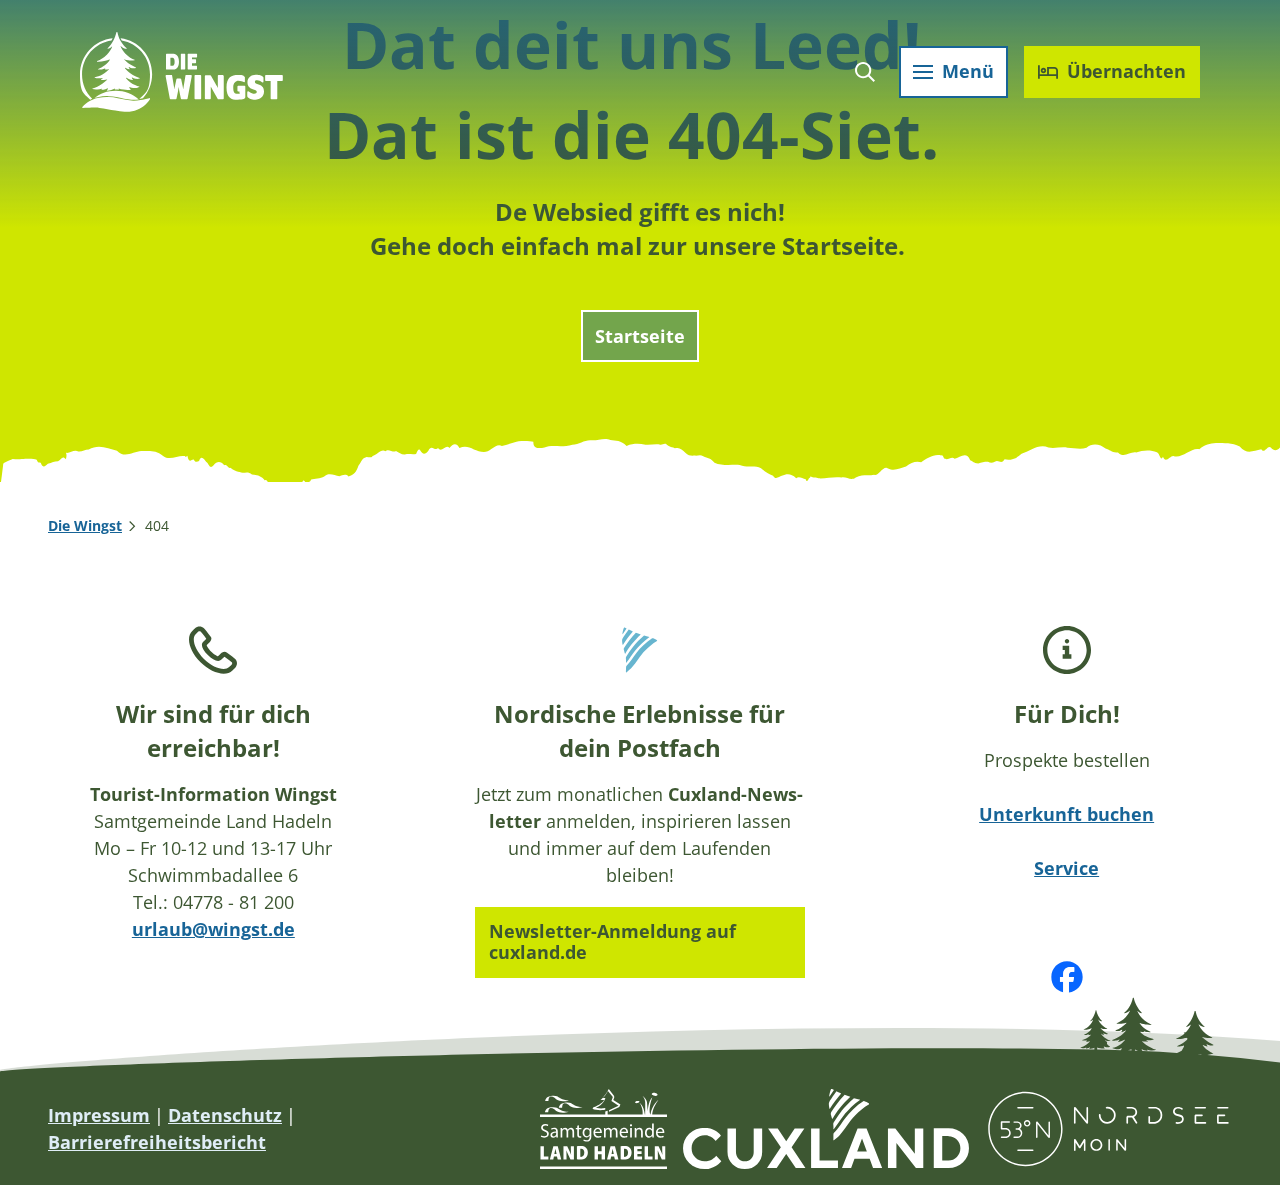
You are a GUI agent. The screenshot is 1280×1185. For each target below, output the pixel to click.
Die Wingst (85, 525)
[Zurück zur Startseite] (181, 72)
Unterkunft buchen (1066, 814)
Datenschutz (225, 1115)
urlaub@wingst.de (213, 929)
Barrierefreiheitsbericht (157, 1142)
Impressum (99, 1115)
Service (1066, 868)
